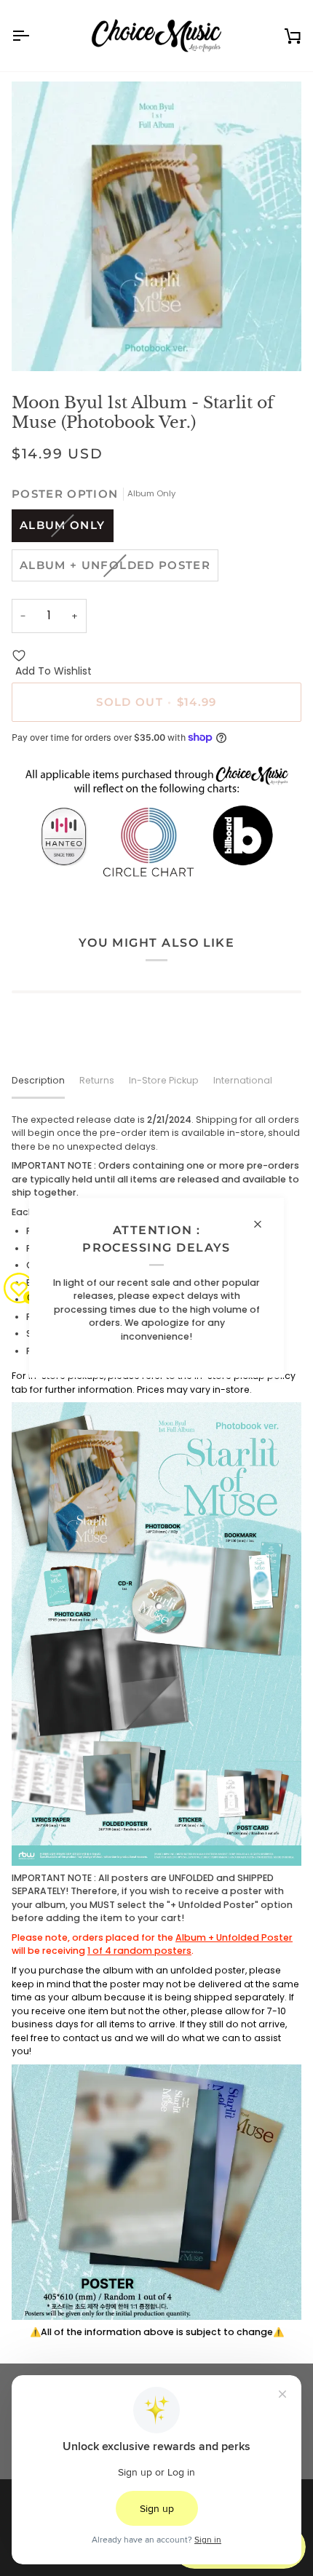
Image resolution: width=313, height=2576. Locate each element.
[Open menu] (33, 36)
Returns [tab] (97, 1080)
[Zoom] (39, 344)
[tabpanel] (156, 1726)
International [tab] (243, 1080)
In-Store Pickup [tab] (164, 1080)
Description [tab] (38, 1080)
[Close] (264, 1224)
